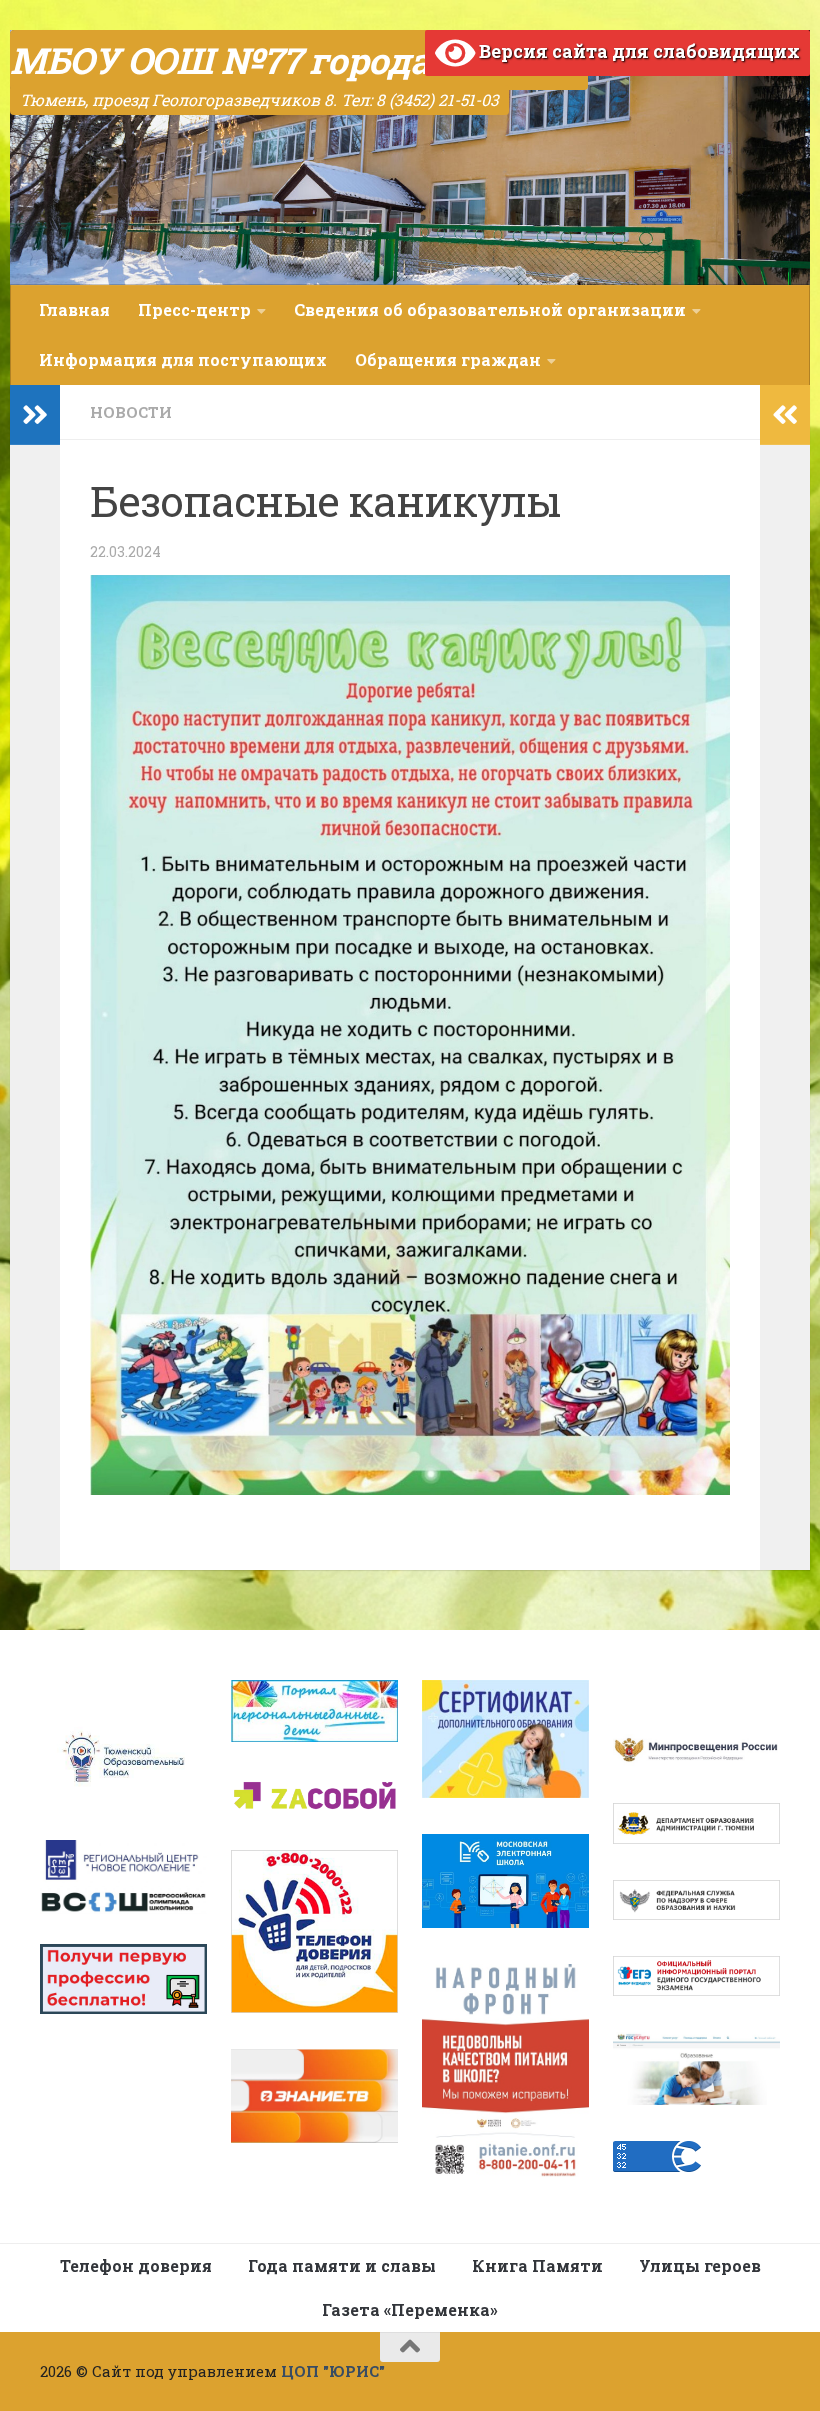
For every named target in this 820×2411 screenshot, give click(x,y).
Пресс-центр (194, 309)
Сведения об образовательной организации (490, 309)
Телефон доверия (136, 2265)
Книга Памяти (537, 2265)
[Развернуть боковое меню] (35, 415)
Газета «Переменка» (410, 2309)
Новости (131, 412)
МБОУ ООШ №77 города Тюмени (299, 60)
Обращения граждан (448, 359)
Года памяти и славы (342, 2265)
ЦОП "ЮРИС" (333, 2371)
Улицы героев (700, 2265)
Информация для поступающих (183, 359)
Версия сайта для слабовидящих (637, 51)
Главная (74, 309)
